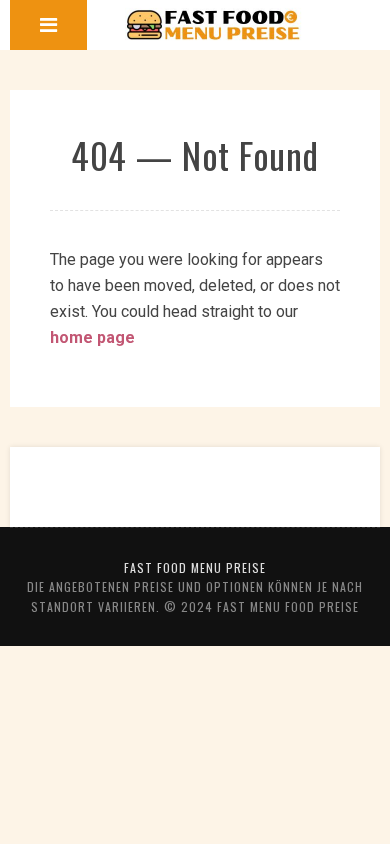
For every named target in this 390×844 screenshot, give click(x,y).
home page (92, 337)
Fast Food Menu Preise (195, 567)
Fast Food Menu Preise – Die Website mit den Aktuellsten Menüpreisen (213, 25)
